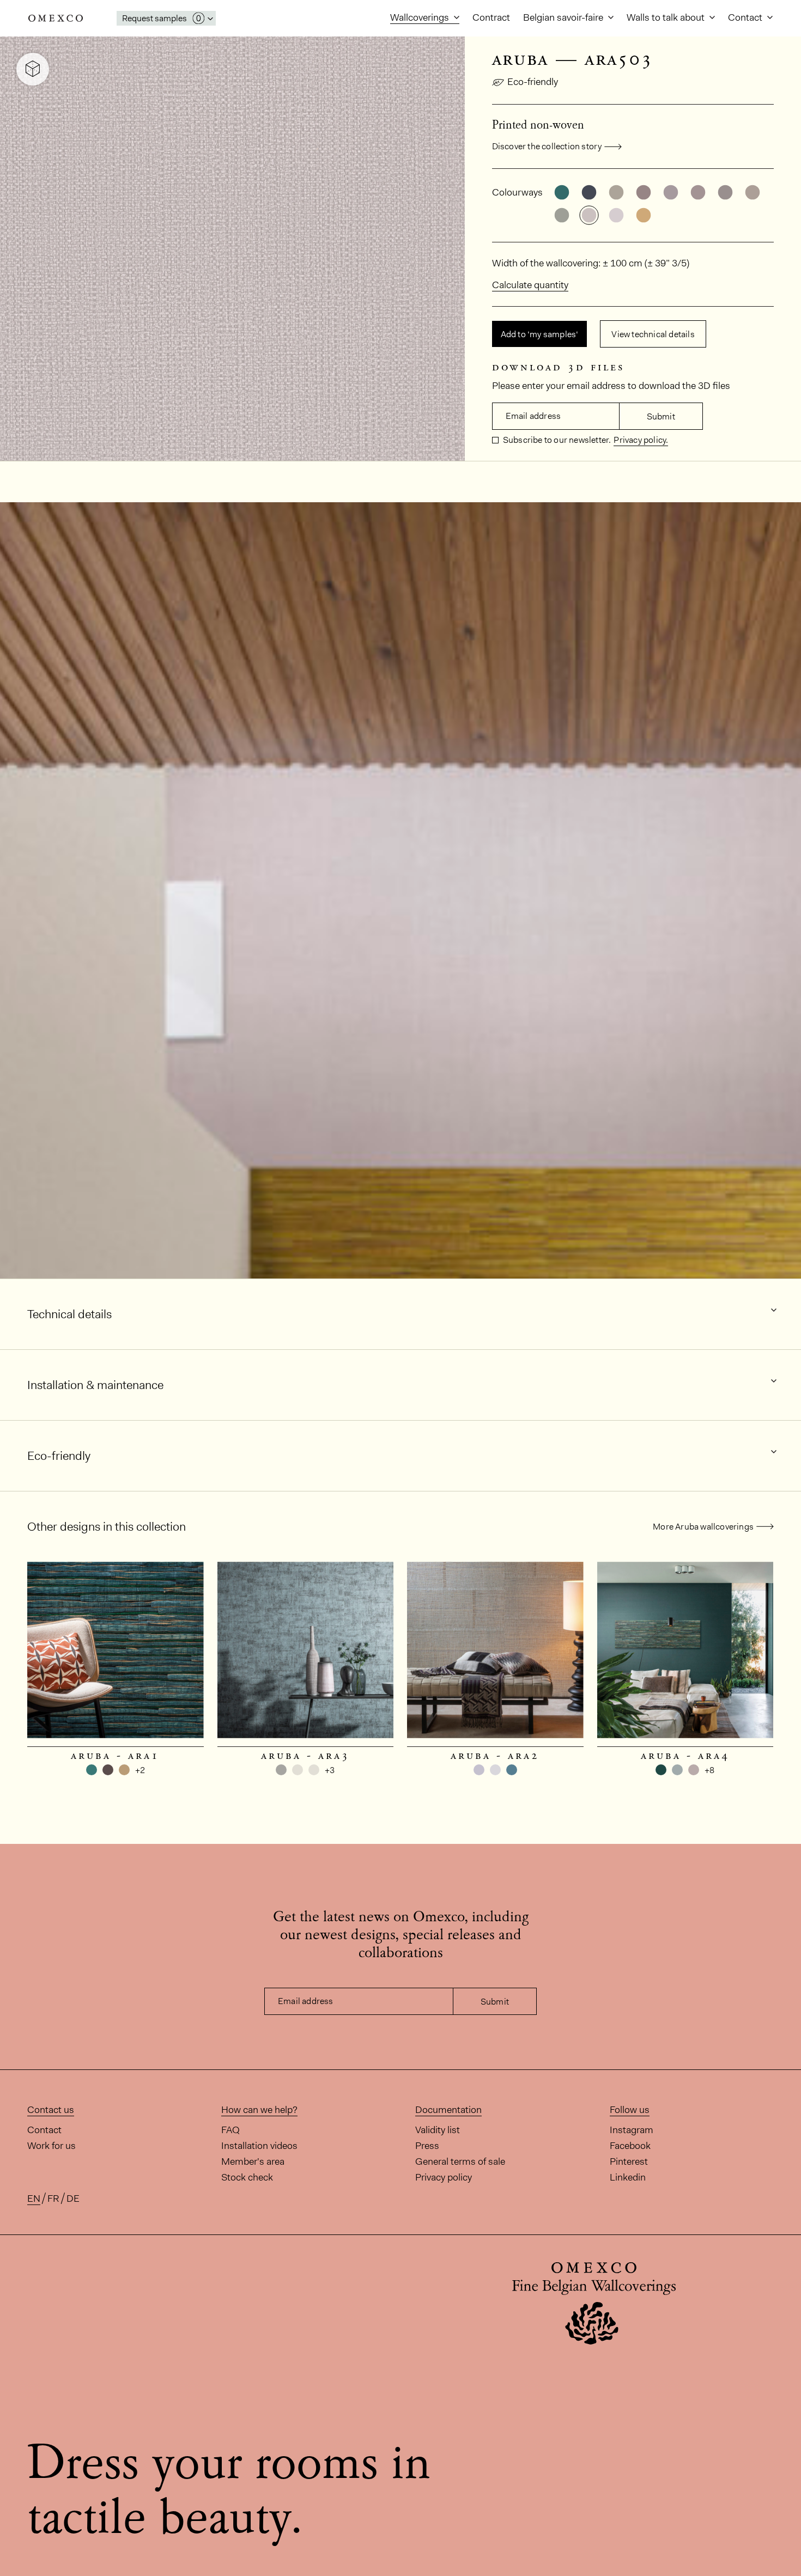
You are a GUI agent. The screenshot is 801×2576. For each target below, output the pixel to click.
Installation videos (259, 2146)
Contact (746, 17)
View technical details (653, 334)
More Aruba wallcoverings (703, 1527)
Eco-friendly (533, 82)
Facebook (630, 2146)
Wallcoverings (421, 17)
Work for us (51, 2146)
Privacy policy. (641, 440)
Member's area (253, 2161)
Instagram (632, 2130)
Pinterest (629, 2161)
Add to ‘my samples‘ (540, 334)
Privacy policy (444, 2177)
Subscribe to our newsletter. (556, 440)
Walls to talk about (667, 17)
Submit (661, 416)
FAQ (230, 2130)
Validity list (438, 2130)
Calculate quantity (530, 285)
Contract (491, 17)
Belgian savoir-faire (564, 17)
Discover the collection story (547, 146)
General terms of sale (460, 2161)
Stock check (247, 2177)
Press (427, 2146)
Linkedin (628, 2177)
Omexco (56, 18)
